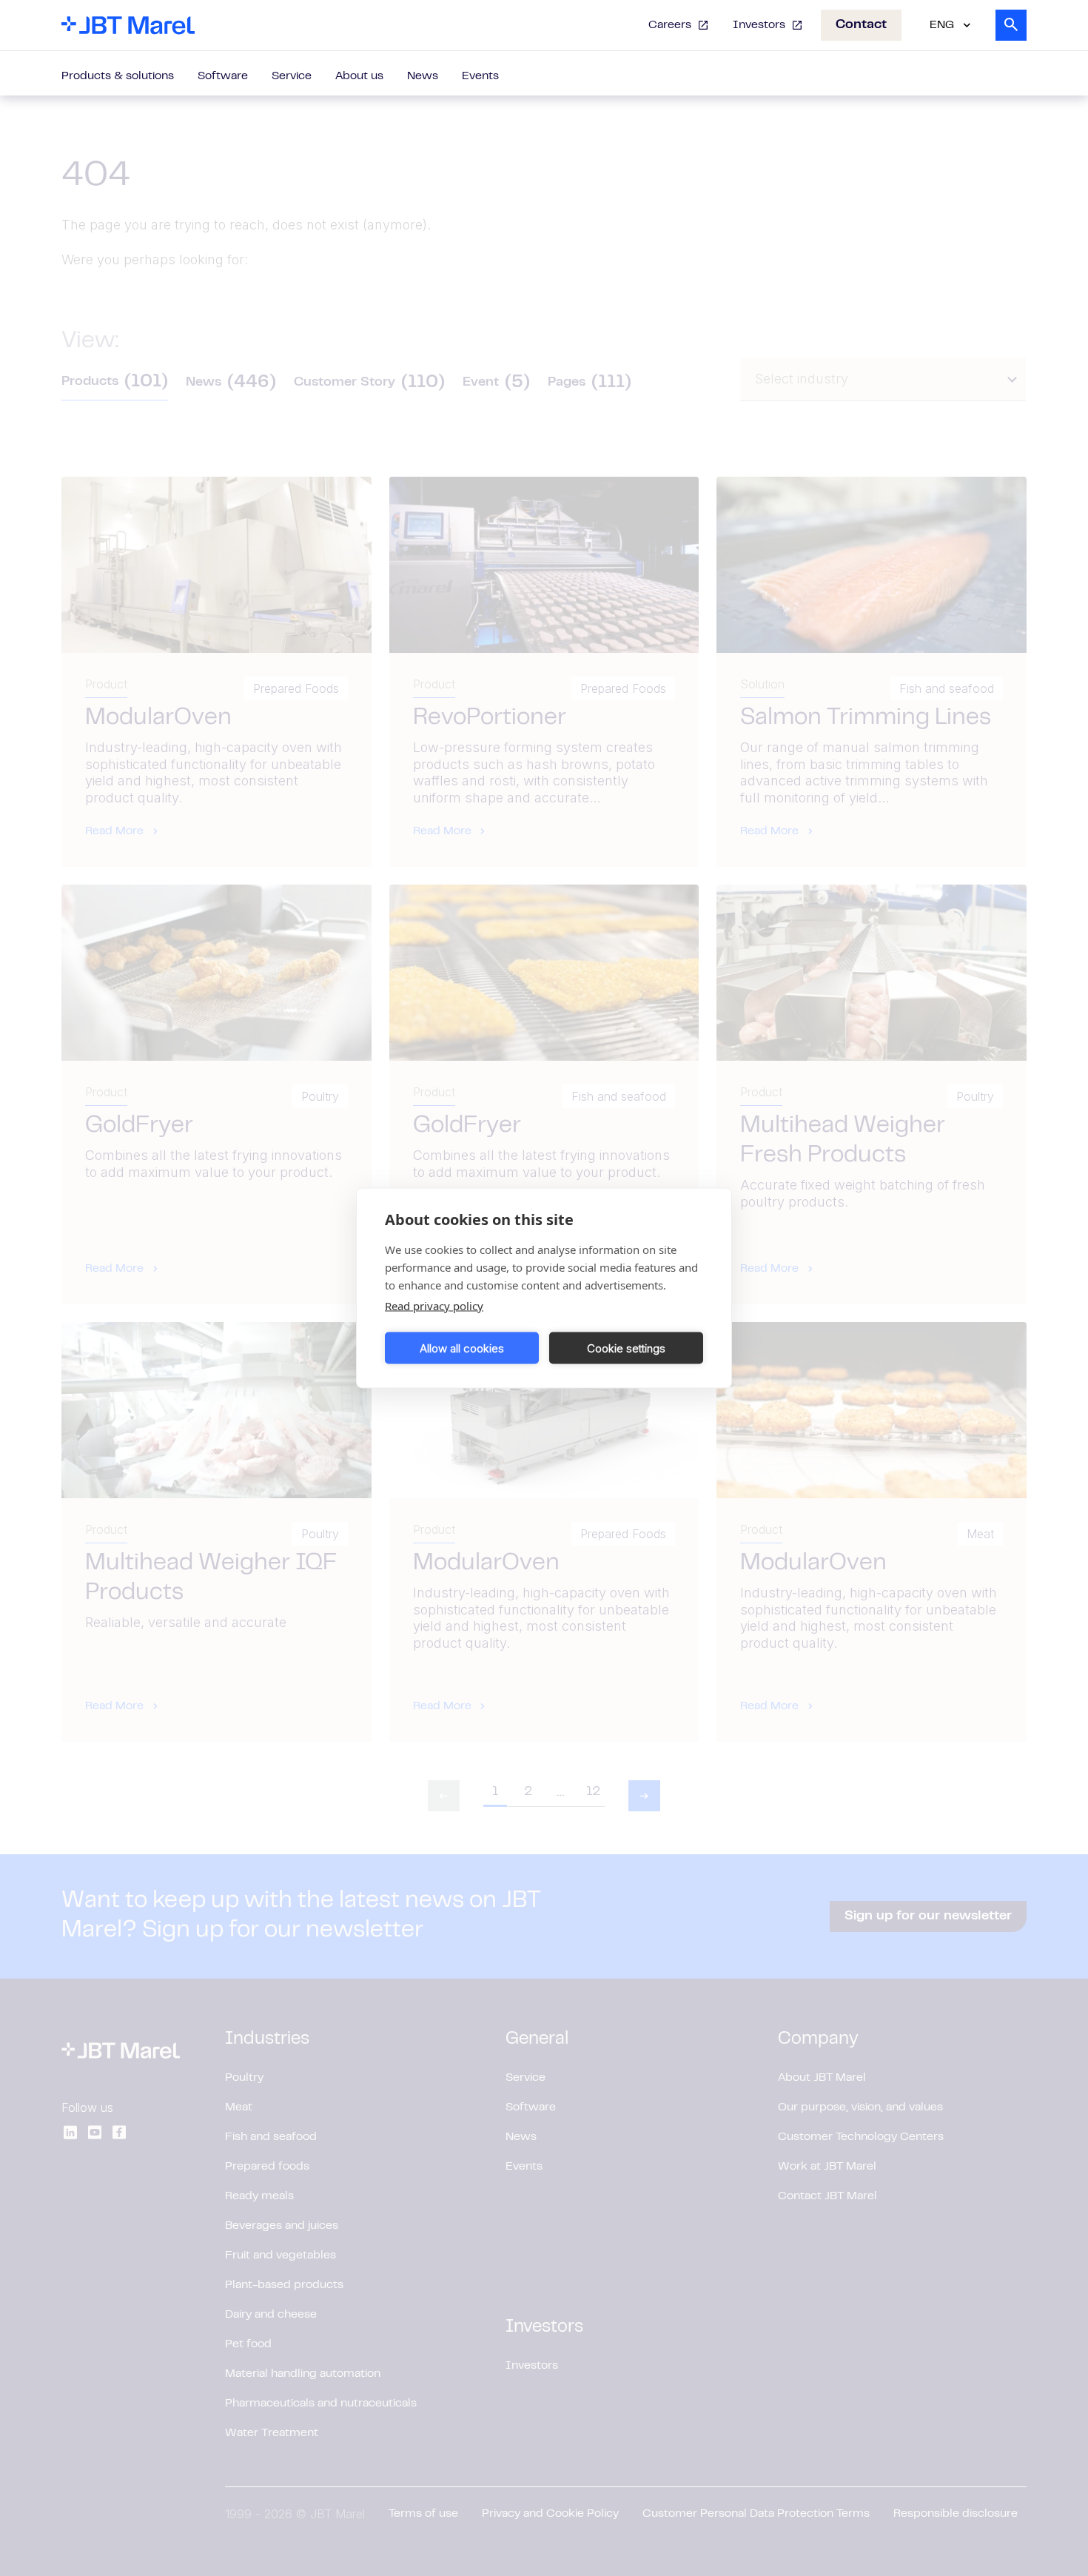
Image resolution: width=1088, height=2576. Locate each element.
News (423, 76)
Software (223, 76)
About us (359, 76)
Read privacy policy (434, 1306)
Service (292, 76)
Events (480, 76)
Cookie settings (626, 1348)
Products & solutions (118, 76)
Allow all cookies (462, 1348)
